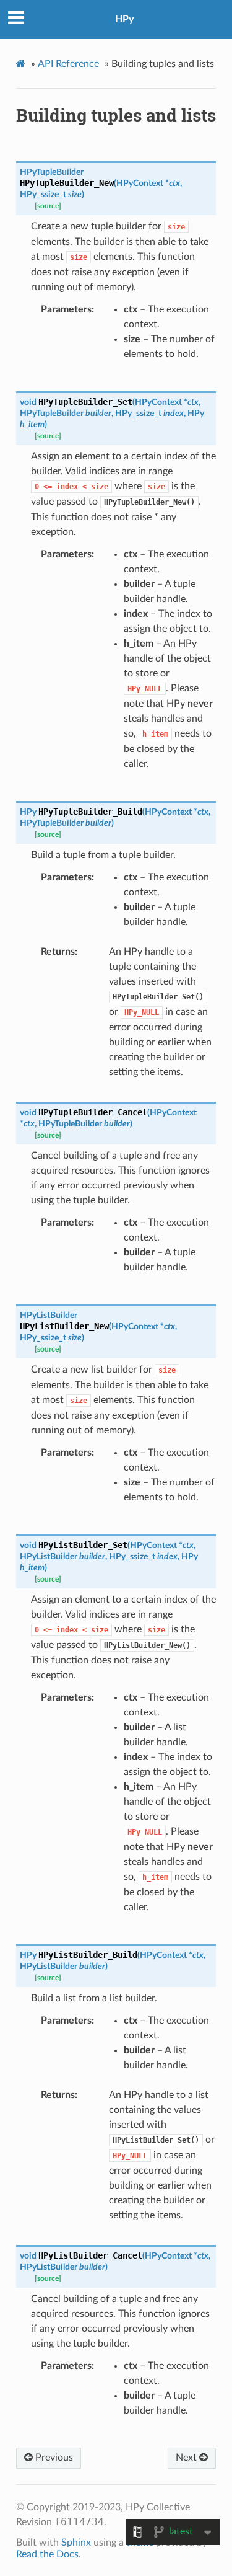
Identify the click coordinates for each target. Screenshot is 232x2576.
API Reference (68, 64)
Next (187, 2458)
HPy (124, 19)
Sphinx (76, 2543)
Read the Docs (47, 2554)
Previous (53, 2458)
